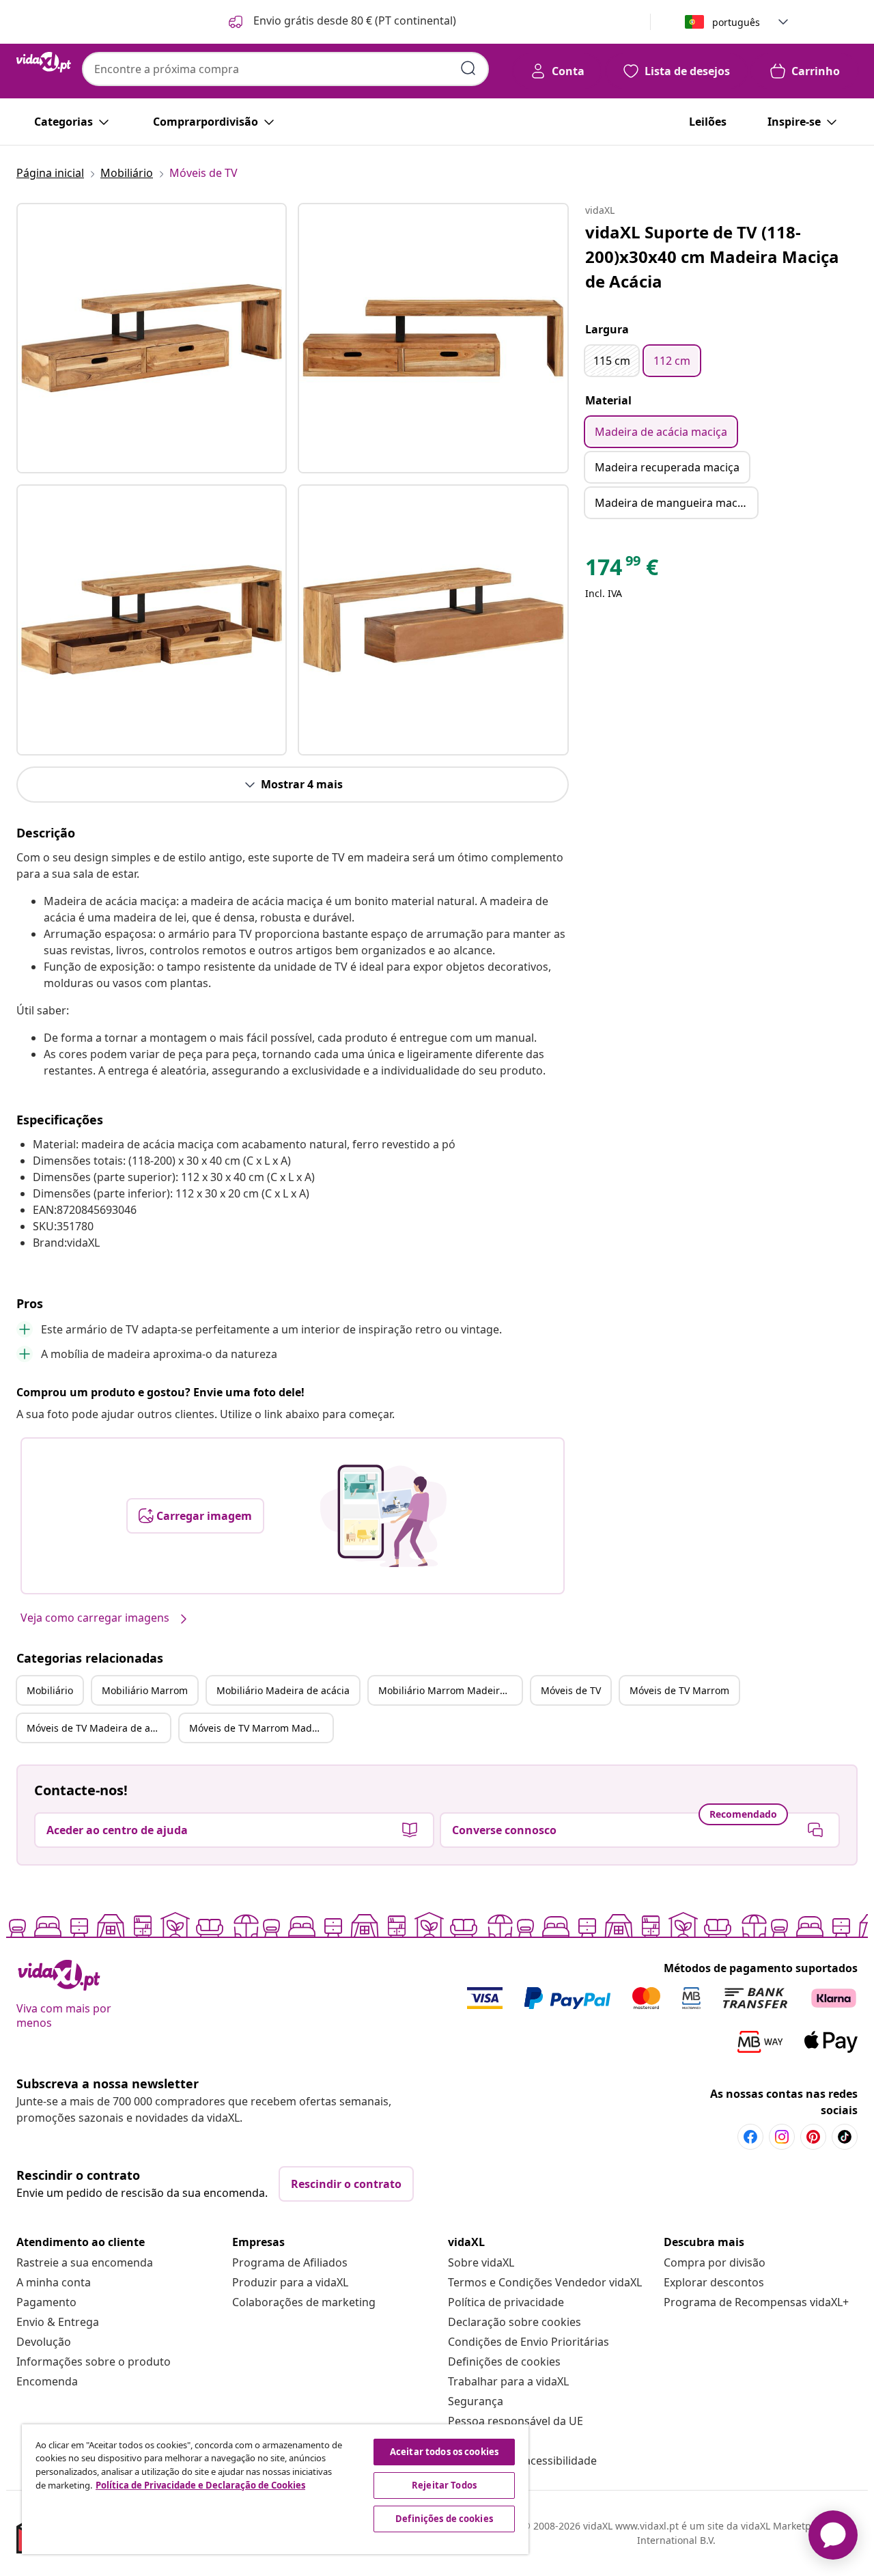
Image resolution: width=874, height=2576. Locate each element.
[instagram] (782, 2137)
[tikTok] (845, 2137)
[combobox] (285, 69)
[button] (341, 22)
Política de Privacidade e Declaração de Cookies (200, 2485)
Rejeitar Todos (444, 2485)
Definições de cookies (504, 2362)
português (736, 22)
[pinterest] (813, 2137)
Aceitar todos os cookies (444, 2452)
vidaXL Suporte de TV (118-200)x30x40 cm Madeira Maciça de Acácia (712, 257)
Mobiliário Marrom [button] (145, 1690)
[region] (275, 2489)
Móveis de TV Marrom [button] (679, 1690)
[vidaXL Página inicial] (44, 62)
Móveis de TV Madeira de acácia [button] (98, 1728)
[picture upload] (383, 1516)
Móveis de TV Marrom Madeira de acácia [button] (261, 1728)
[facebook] (750, 2137)
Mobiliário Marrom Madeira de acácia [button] (450, 1690)
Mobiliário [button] (50, 1690)
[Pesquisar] (468, 68)
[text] (622, 570)
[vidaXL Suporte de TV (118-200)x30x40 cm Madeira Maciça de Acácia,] (152, 338)
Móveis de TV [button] (571, 1690)
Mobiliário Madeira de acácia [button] (283, 1690)
